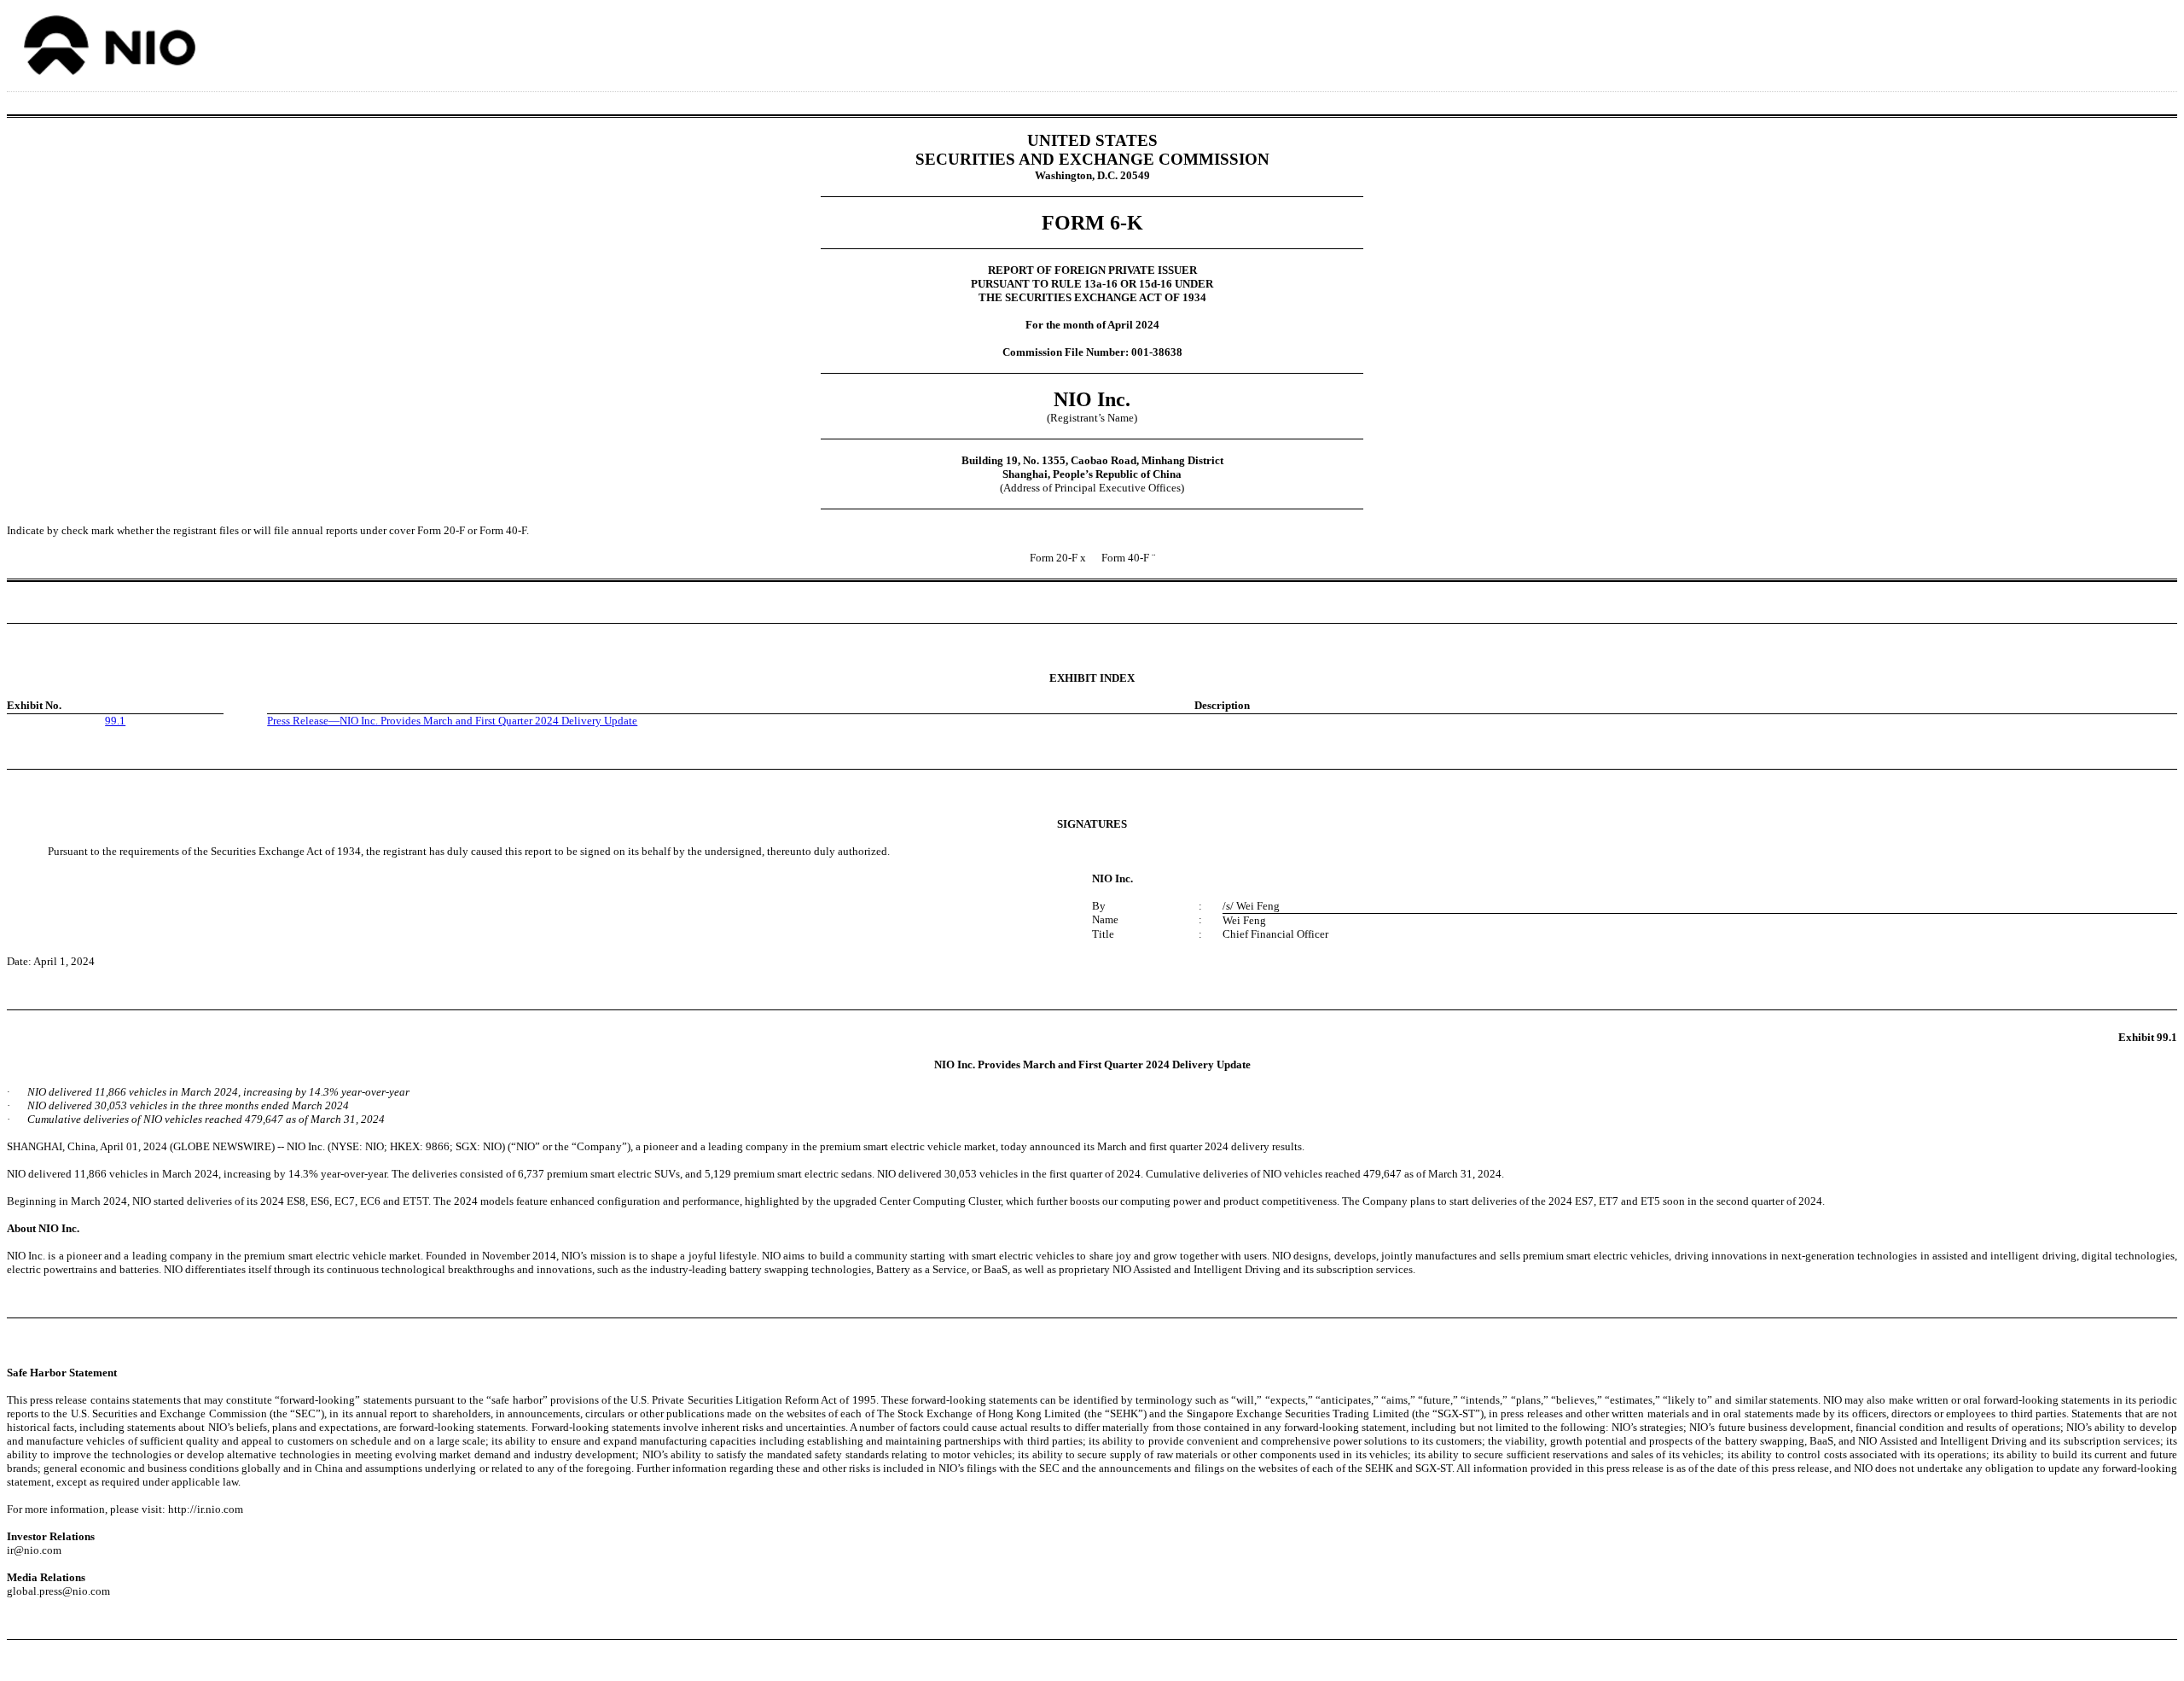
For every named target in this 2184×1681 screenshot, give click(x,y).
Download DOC (2103, 41)
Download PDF (2125, 41)
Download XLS (2147, 41)
